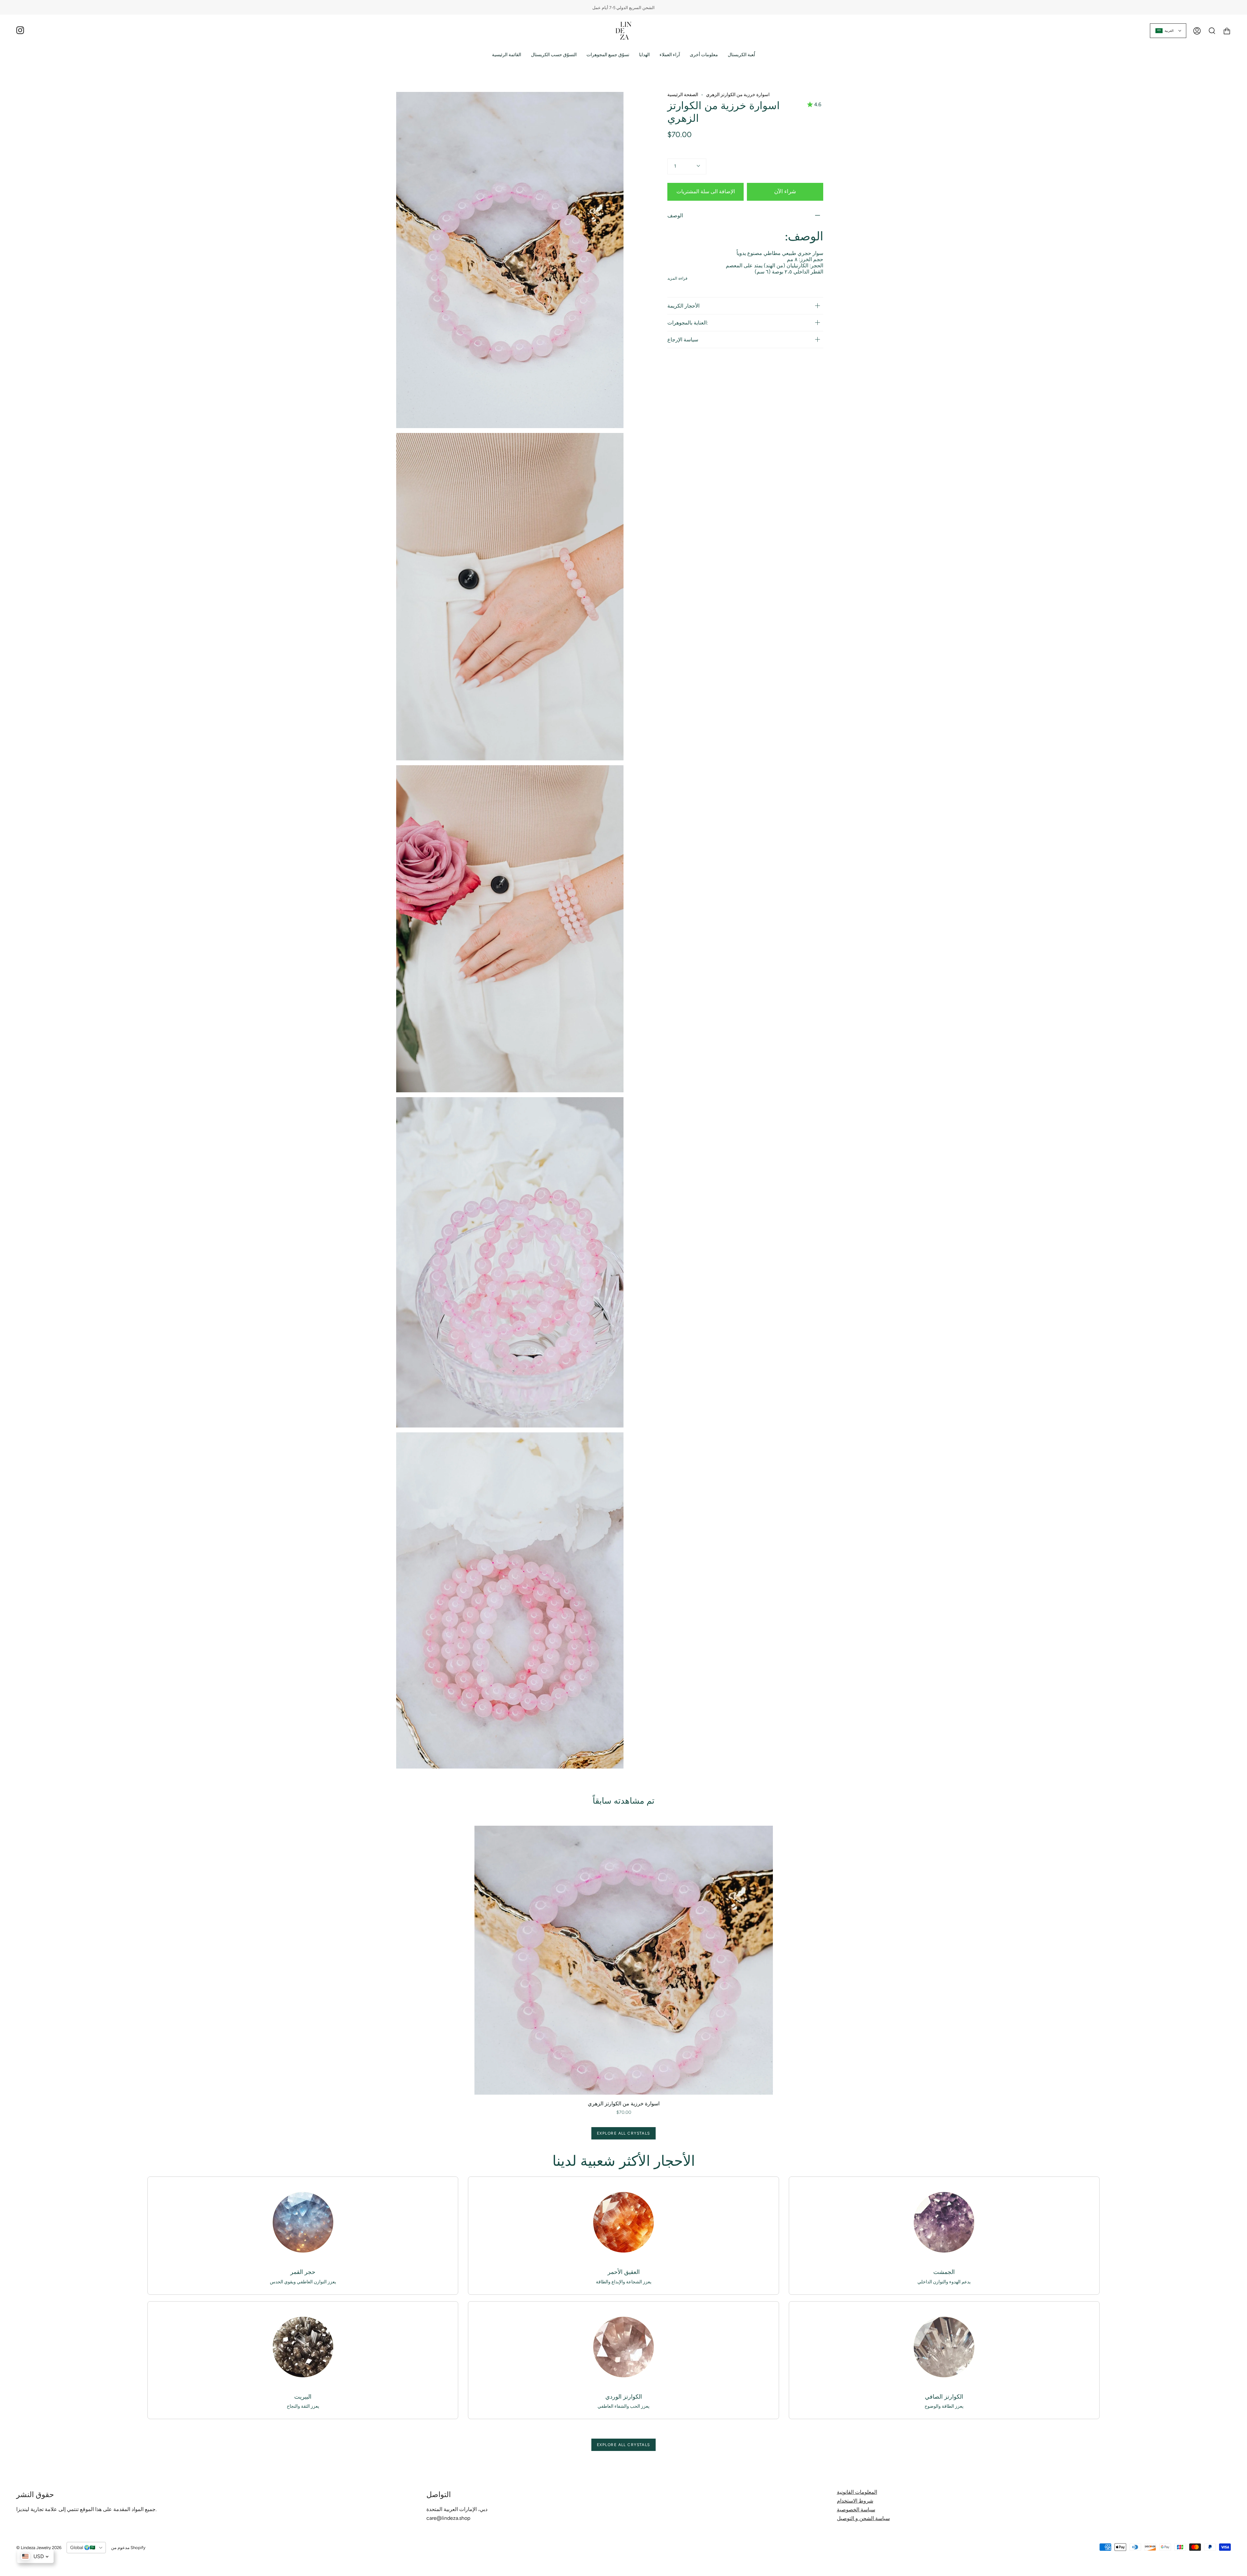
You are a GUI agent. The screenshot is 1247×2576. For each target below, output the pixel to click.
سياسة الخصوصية (856, 2510)
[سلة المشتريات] (1227, 31)
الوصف (675, 216)
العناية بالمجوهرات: (688, 323)
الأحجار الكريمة (683, 306)
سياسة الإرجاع (683, 340)
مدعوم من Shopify (128, 2548)
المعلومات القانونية (857, 2492)
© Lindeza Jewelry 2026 (39, 2548)
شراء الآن (785, 191)
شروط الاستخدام (855, 2501)
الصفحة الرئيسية (683, 95)
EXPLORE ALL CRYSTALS (623, 2133)
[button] (554, 55)
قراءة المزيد (677, 278)
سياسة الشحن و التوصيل (863, 2518)
